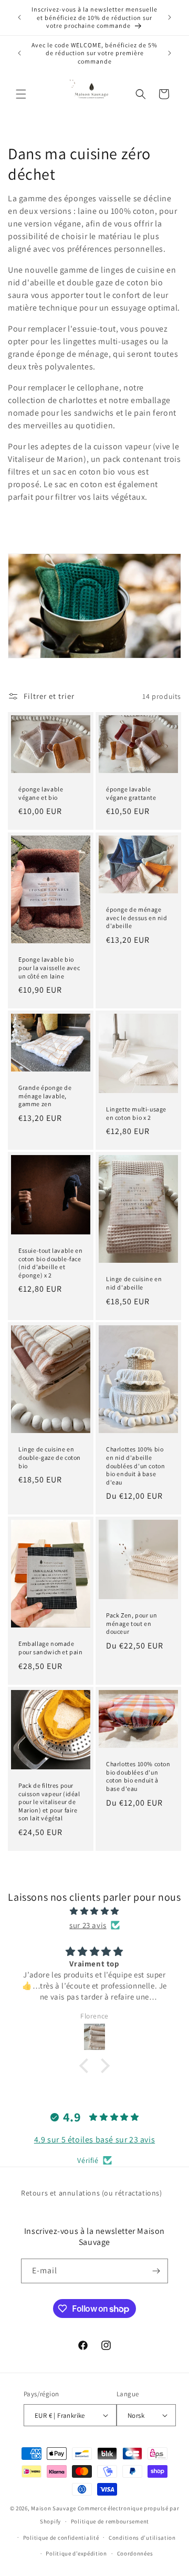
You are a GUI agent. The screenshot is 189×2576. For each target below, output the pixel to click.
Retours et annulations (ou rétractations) (92, 2193)
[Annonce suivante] (170, 17)
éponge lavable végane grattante (131, 794)
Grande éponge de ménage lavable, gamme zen (45, 1096)
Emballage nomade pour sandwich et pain (51, 1648)
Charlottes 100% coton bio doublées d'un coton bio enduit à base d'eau (138, 1776)
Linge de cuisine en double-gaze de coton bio (50, 1457)
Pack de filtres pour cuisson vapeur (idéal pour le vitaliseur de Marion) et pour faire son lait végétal (49, 1802)
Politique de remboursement (110, 2521)
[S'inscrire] (156, 2271)
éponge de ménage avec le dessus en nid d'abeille (137, 918)
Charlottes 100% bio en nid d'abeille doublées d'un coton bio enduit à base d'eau (135, 1465)
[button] (21, 94)
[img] (94, 1911)
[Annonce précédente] (19, 17)
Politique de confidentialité (61, 2538)
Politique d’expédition (76, 2553)
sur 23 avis (88, 1925)
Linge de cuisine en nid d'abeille (134, 1284)
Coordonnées (135, 2553)
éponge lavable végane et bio (41, 794)
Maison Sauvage (54, 2508)
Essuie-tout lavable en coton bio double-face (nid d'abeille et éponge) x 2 (50, 1263)
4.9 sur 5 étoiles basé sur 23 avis (94, 2140)
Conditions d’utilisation (142, 2538)
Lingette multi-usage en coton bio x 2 (136, 1113)
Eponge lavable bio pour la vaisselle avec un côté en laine (49, 967)
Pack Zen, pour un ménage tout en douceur (132, 1623)
